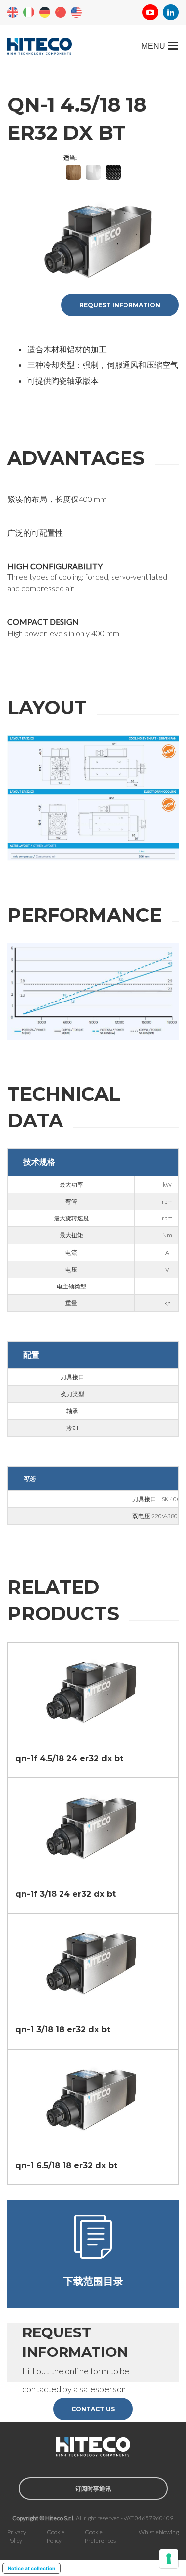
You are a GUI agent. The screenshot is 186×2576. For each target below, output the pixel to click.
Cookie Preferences (100, 2536)
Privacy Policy (17, 2536)
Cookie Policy (56, 2536)
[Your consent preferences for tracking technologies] (169, 2559)
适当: (70, 158)
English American (76, 12)
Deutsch (45, 12)
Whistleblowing (159, 2532)
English (13, 12)
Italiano (29, 12)
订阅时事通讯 (93, 2488)
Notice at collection (31, 2568)
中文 (61, 12)
